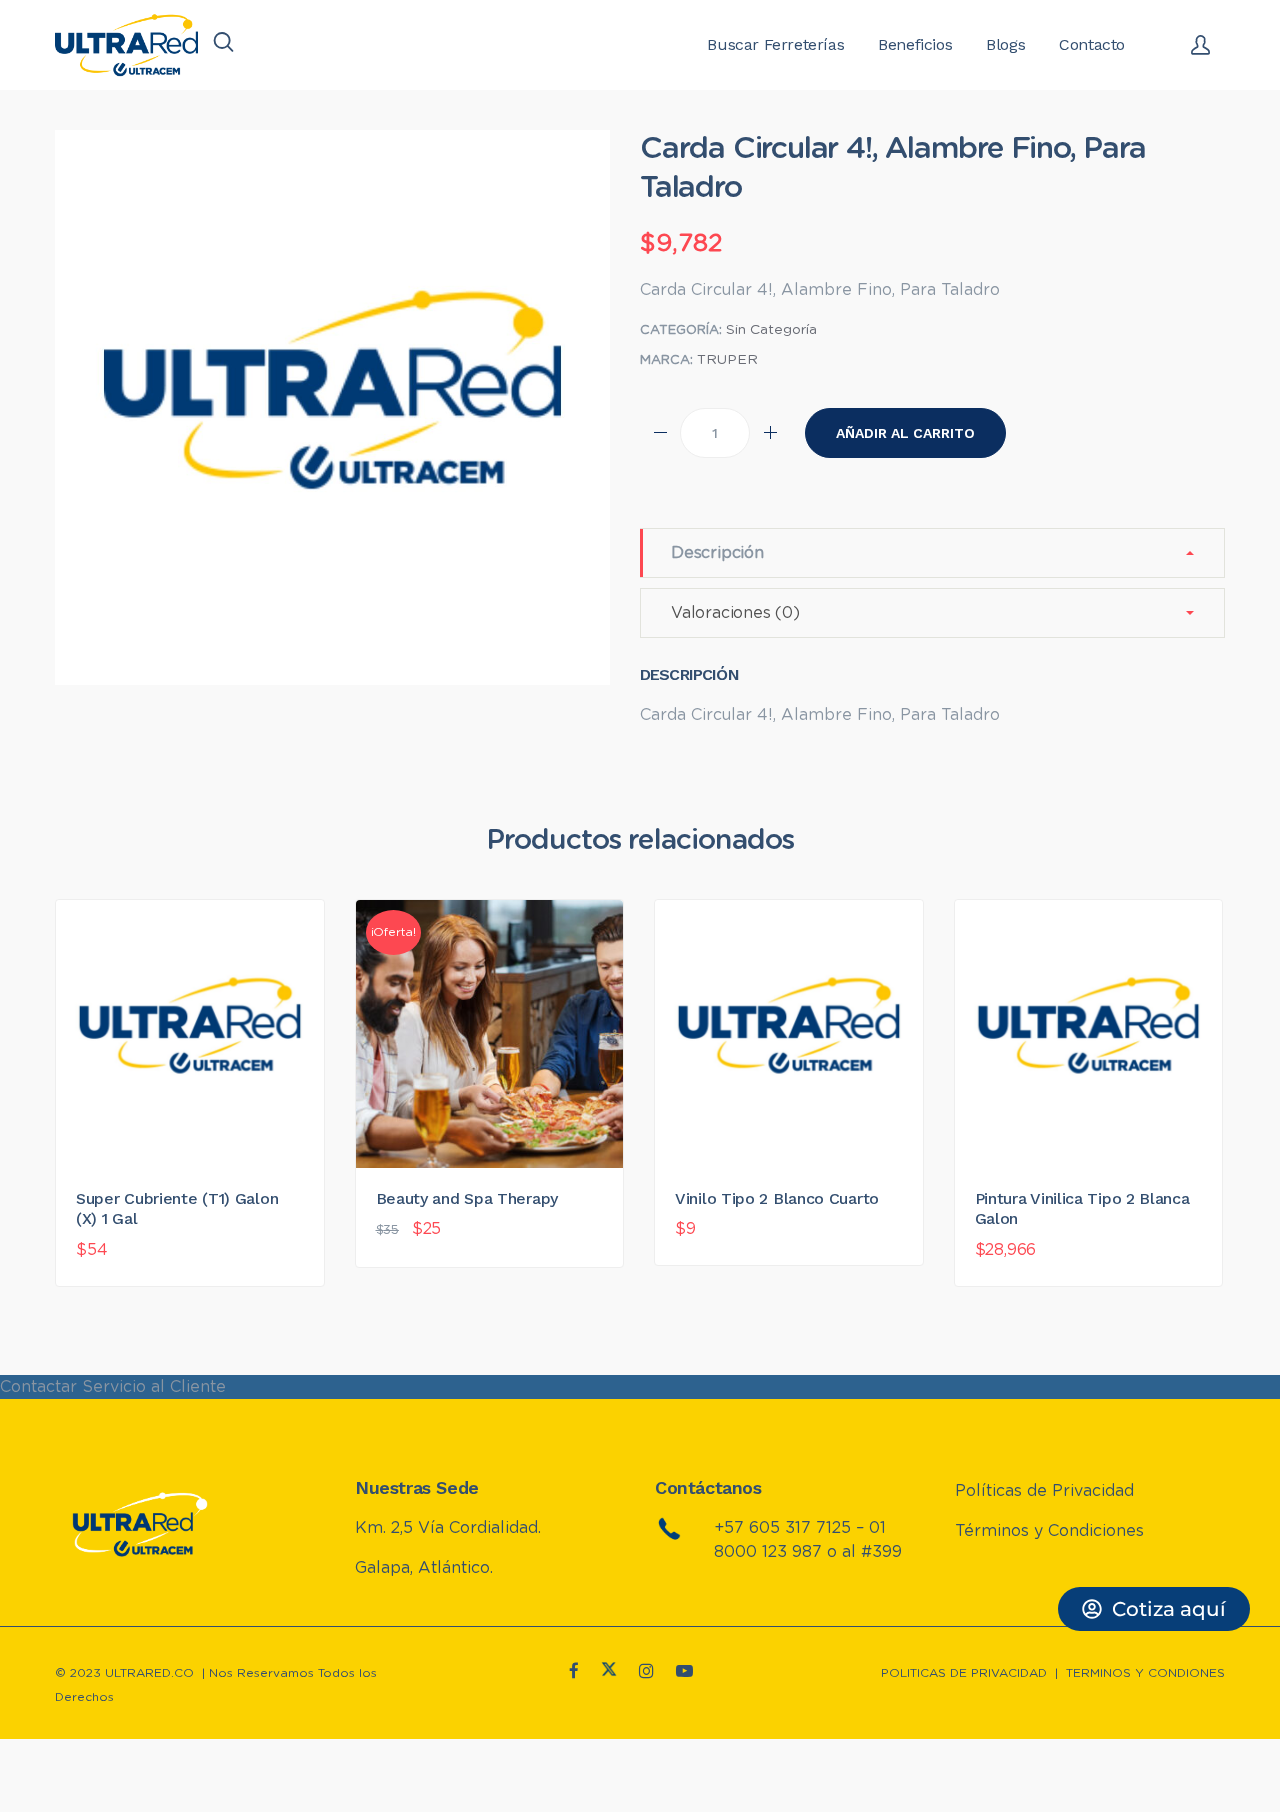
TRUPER (727, 360)
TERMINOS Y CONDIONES (1145, 1673)
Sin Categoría (771, 330)
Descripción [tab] (717, 553)
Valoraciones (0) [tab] (735, 613)
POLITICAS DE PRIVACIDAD (964, 1673)
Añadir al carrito (905, 433)
